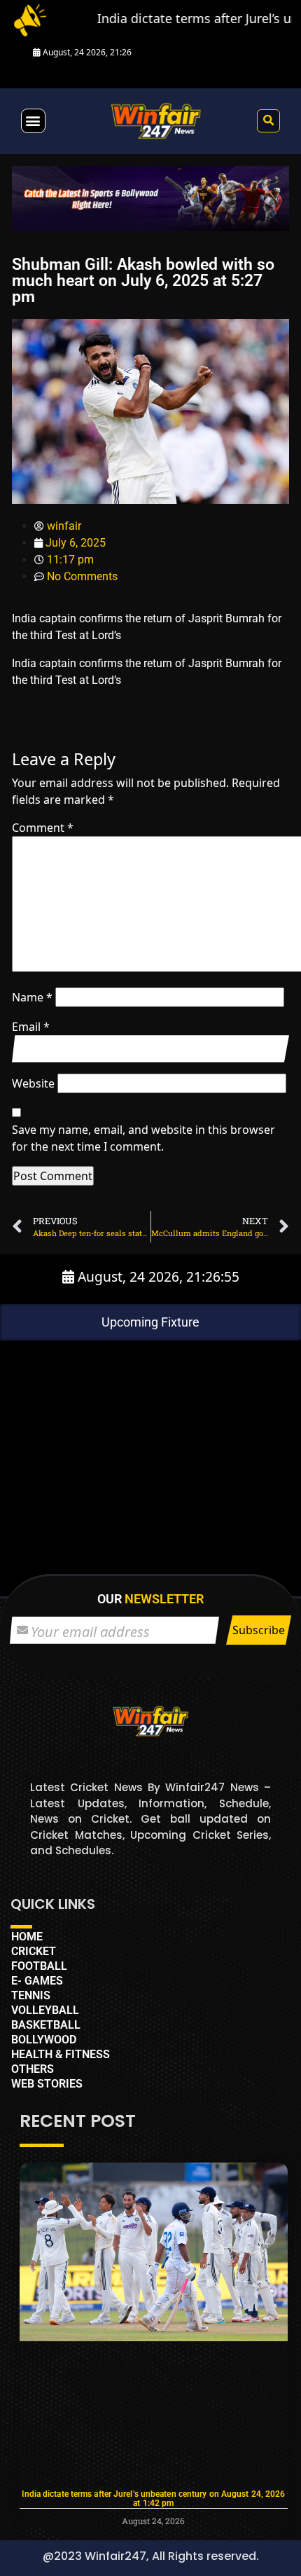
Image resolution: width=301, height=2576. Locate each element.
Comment (43, 828)
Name (32, 997)
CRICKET (34, 1951)
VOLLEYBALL (45, 2010)
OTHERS (33, 2069)
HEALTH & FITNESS (61, 2054)
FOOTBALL (39, 1966)
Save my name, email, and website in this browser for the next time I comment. (143, 1138)
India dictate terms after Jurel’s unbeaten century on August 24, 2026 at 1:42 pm (153, 2499)
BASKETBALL (46, 2025)
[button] (33, 121)
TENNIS (31, 1995)
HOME (27, 1937)
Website (33, 1083)
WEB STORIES (47, 2084)
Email (31, 1027)
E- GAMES (37, 1981)
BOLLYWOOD (44, 2040)
